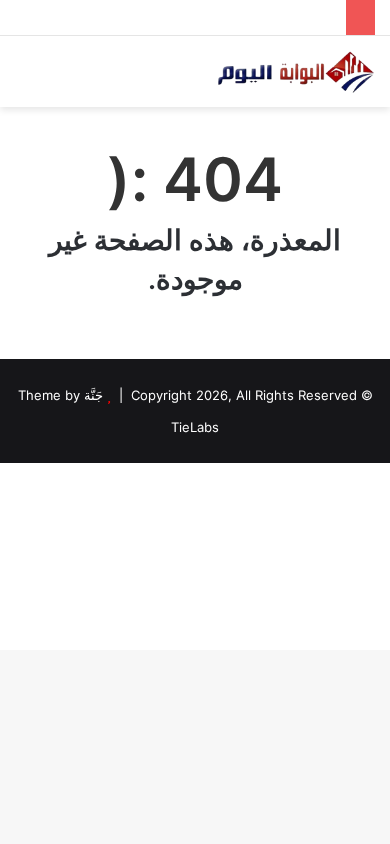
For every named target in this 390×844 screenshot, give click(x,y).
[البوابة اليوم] (295, 71)
